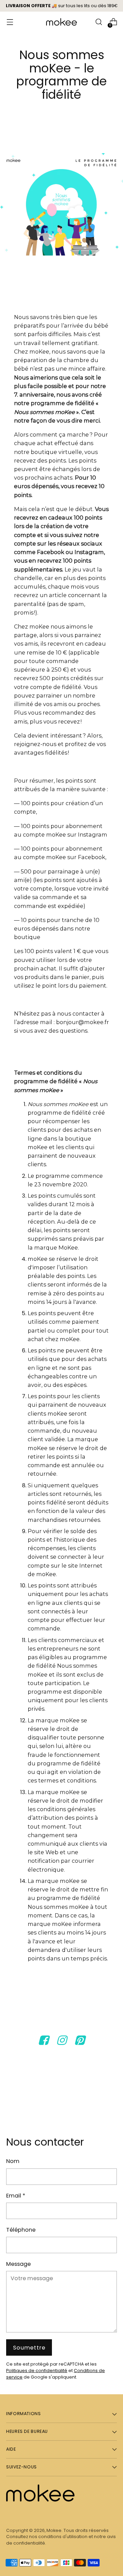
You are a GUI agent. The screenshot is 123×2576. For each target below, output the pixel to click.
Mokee (54, 2530)
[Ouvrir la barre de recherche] (99, 22)
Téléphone (21, 2230)
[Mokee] (61, 22)
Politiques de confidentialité (37, 2371)
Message (18, 2264)
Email (16, 2196)
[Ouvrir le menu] (10, 22)
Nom (13, 2161)
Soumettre (29, 2348)
